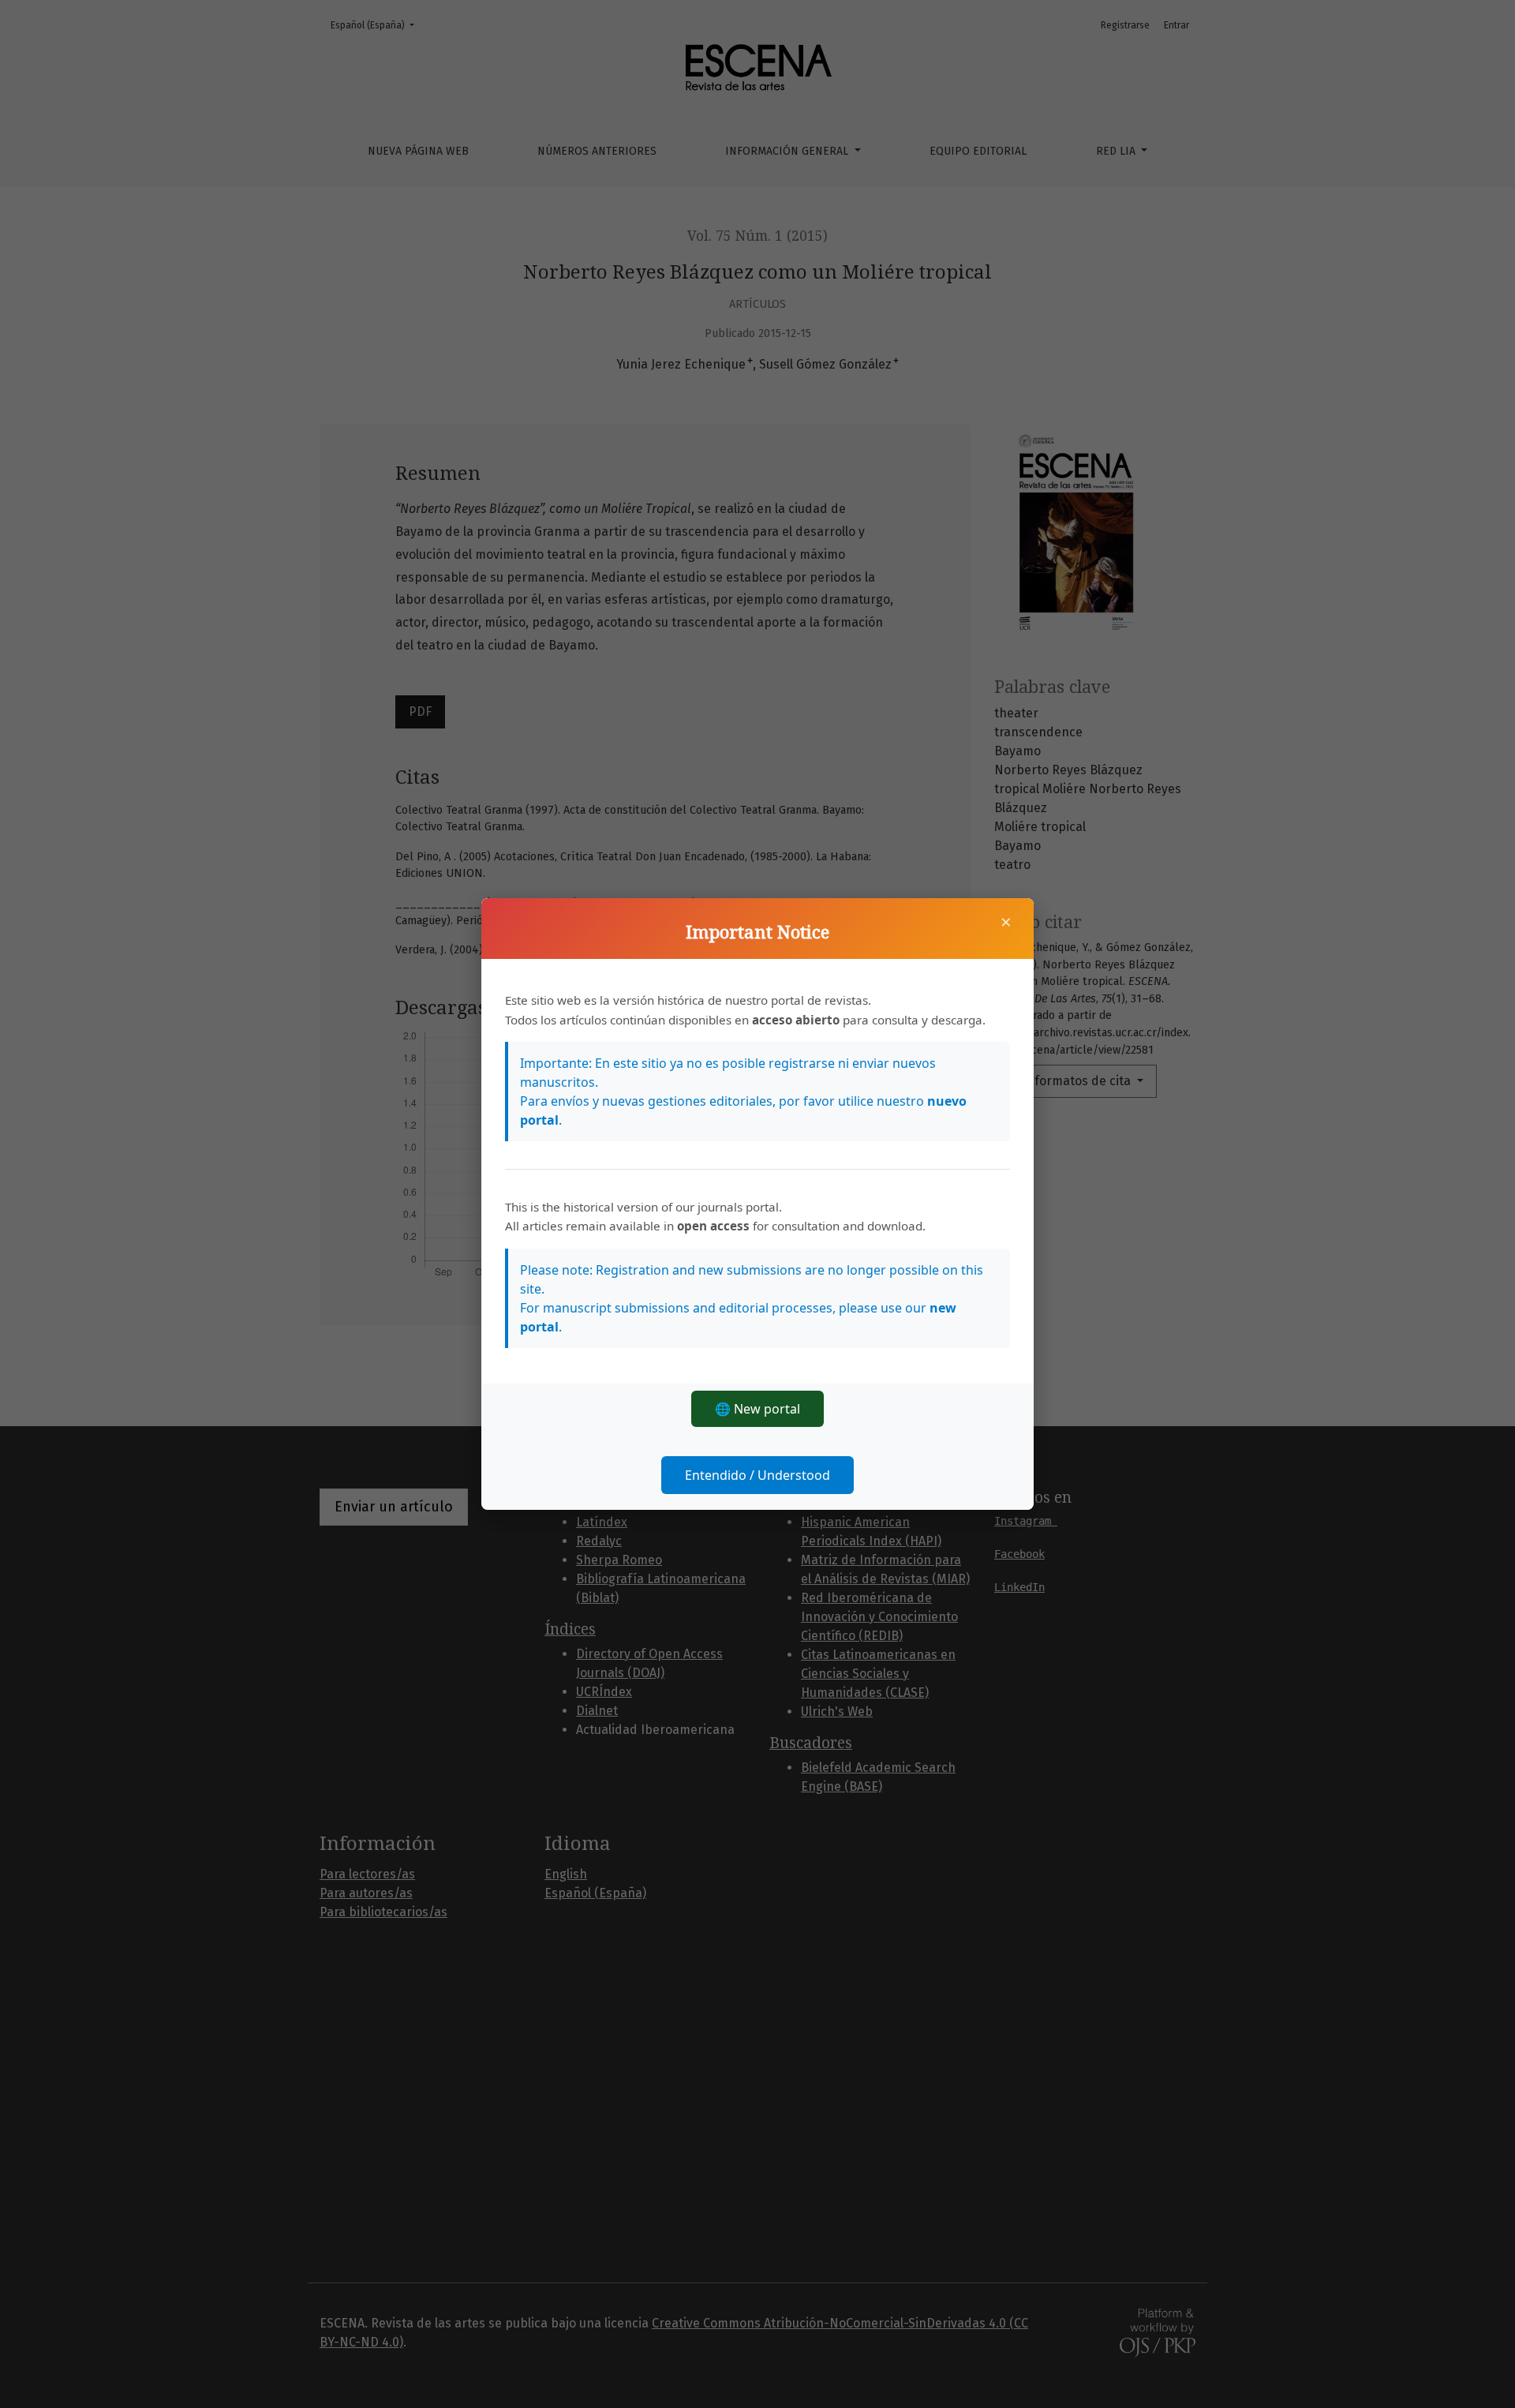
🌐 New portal (757, 1409)
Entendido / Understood (757, 1475)
